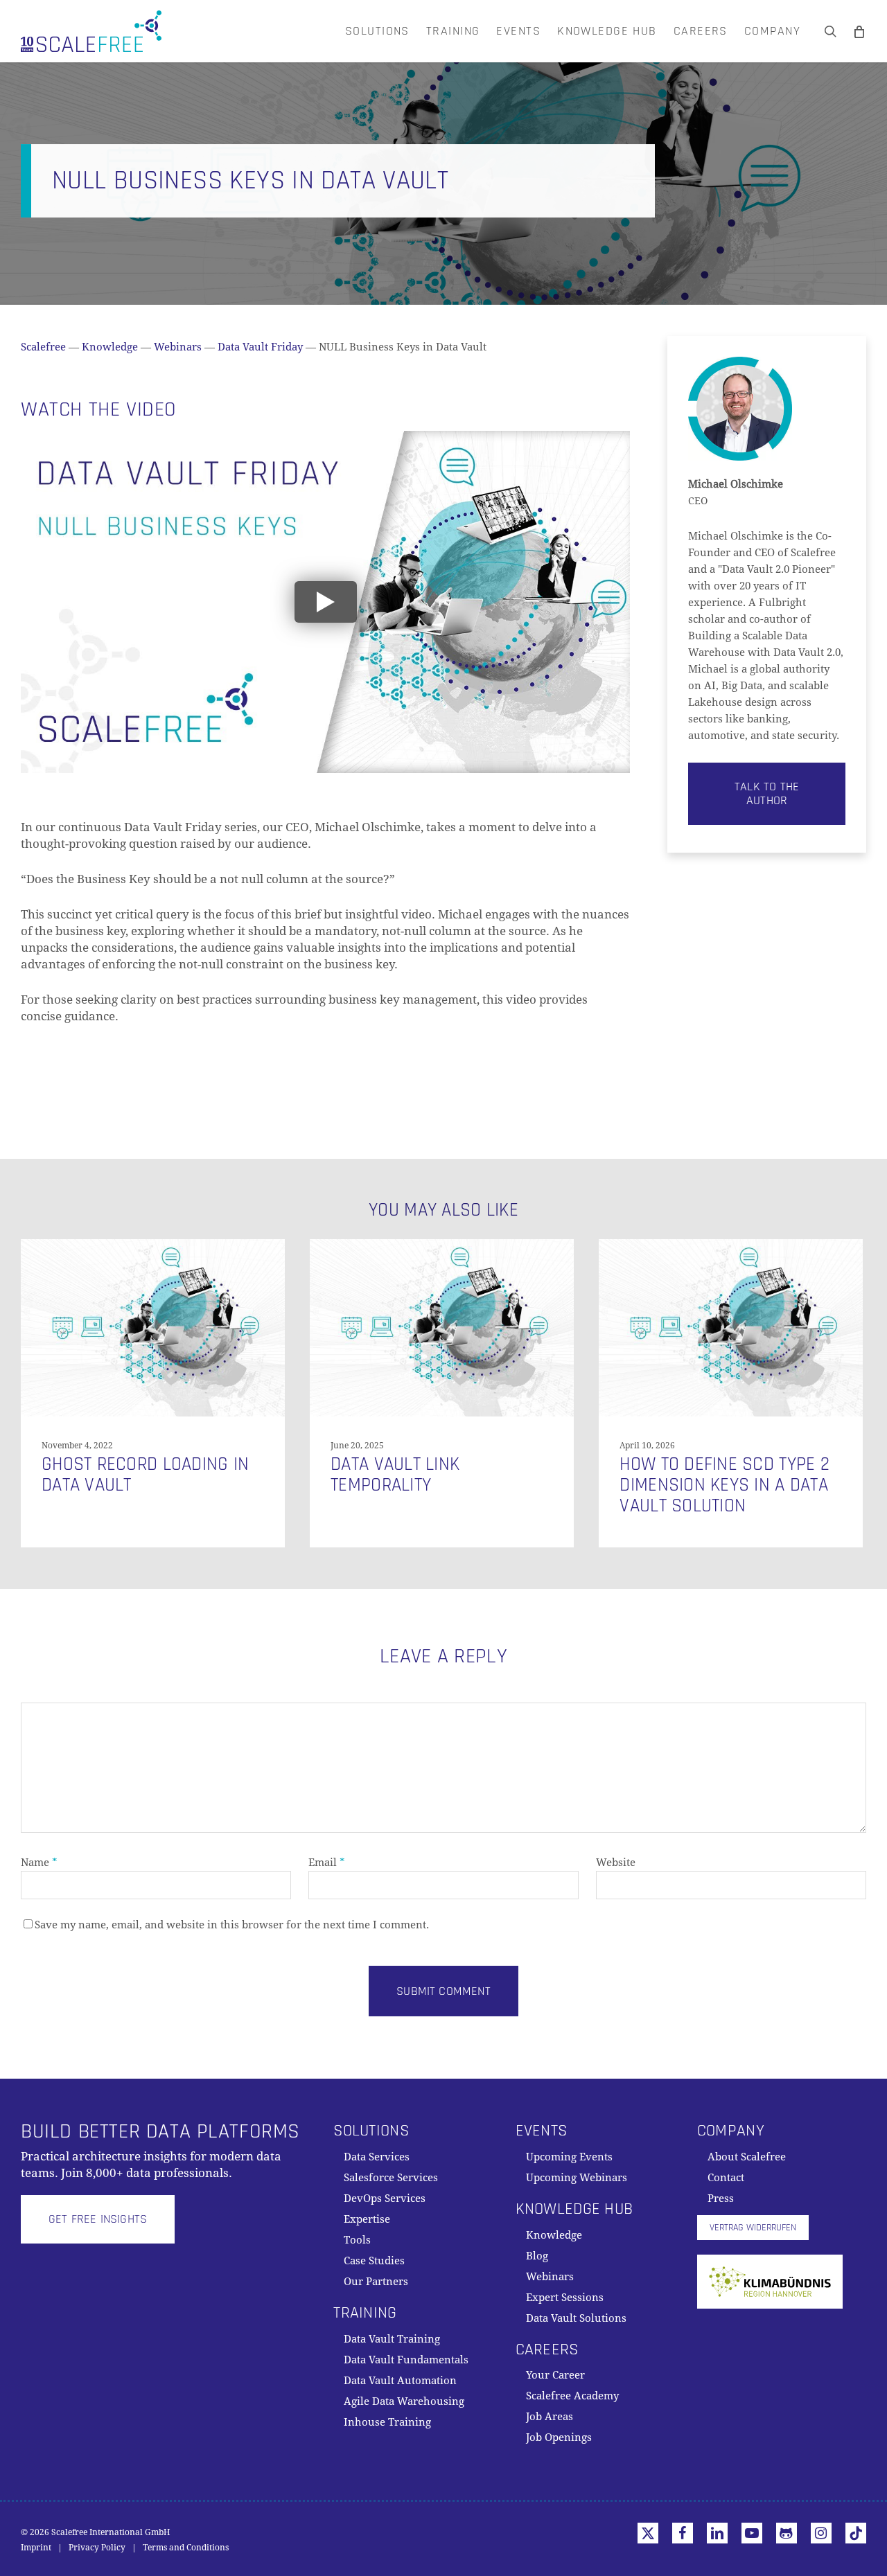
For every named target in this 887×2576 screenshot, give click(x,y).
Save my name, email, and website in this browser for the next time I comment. (232, 1925)
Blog (537, 2256)
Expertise (367, 2219)
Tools (357, 2240)
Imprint (36, 2548)
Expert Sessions (565, 2298)
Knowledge (110, 347)
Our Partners (376, 2282)
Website (616, 1863)
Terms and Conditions (186, 2548)
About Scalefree (747, 2157)
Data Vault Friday (260, 347)
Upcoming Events (569, 2157)
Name (39, 1863)
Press (721, 2199)
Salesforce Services (391, 2178)
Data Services (377, 2157)
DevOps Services (385, 2199)
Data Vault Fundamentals (406, 2360)
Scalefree (43, 347)
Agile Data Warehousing (404, 2401)
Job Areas (550, 2417)
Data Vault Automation (400, 2381)
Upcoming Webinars (577, 2178)
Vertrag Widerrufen (753, 2228)
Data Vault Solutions (576, 2318)
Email (327, 1863)
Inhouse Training (387, 2422)
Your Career (555, 2375)
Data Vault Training (392, 2339)
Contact (726, 2178)
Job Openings (559, 2437)
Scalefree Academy (572, 2396)
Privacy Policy (97, 2548)
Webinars (178, 347)
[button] (767, 794)
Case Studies (374, 2261)
